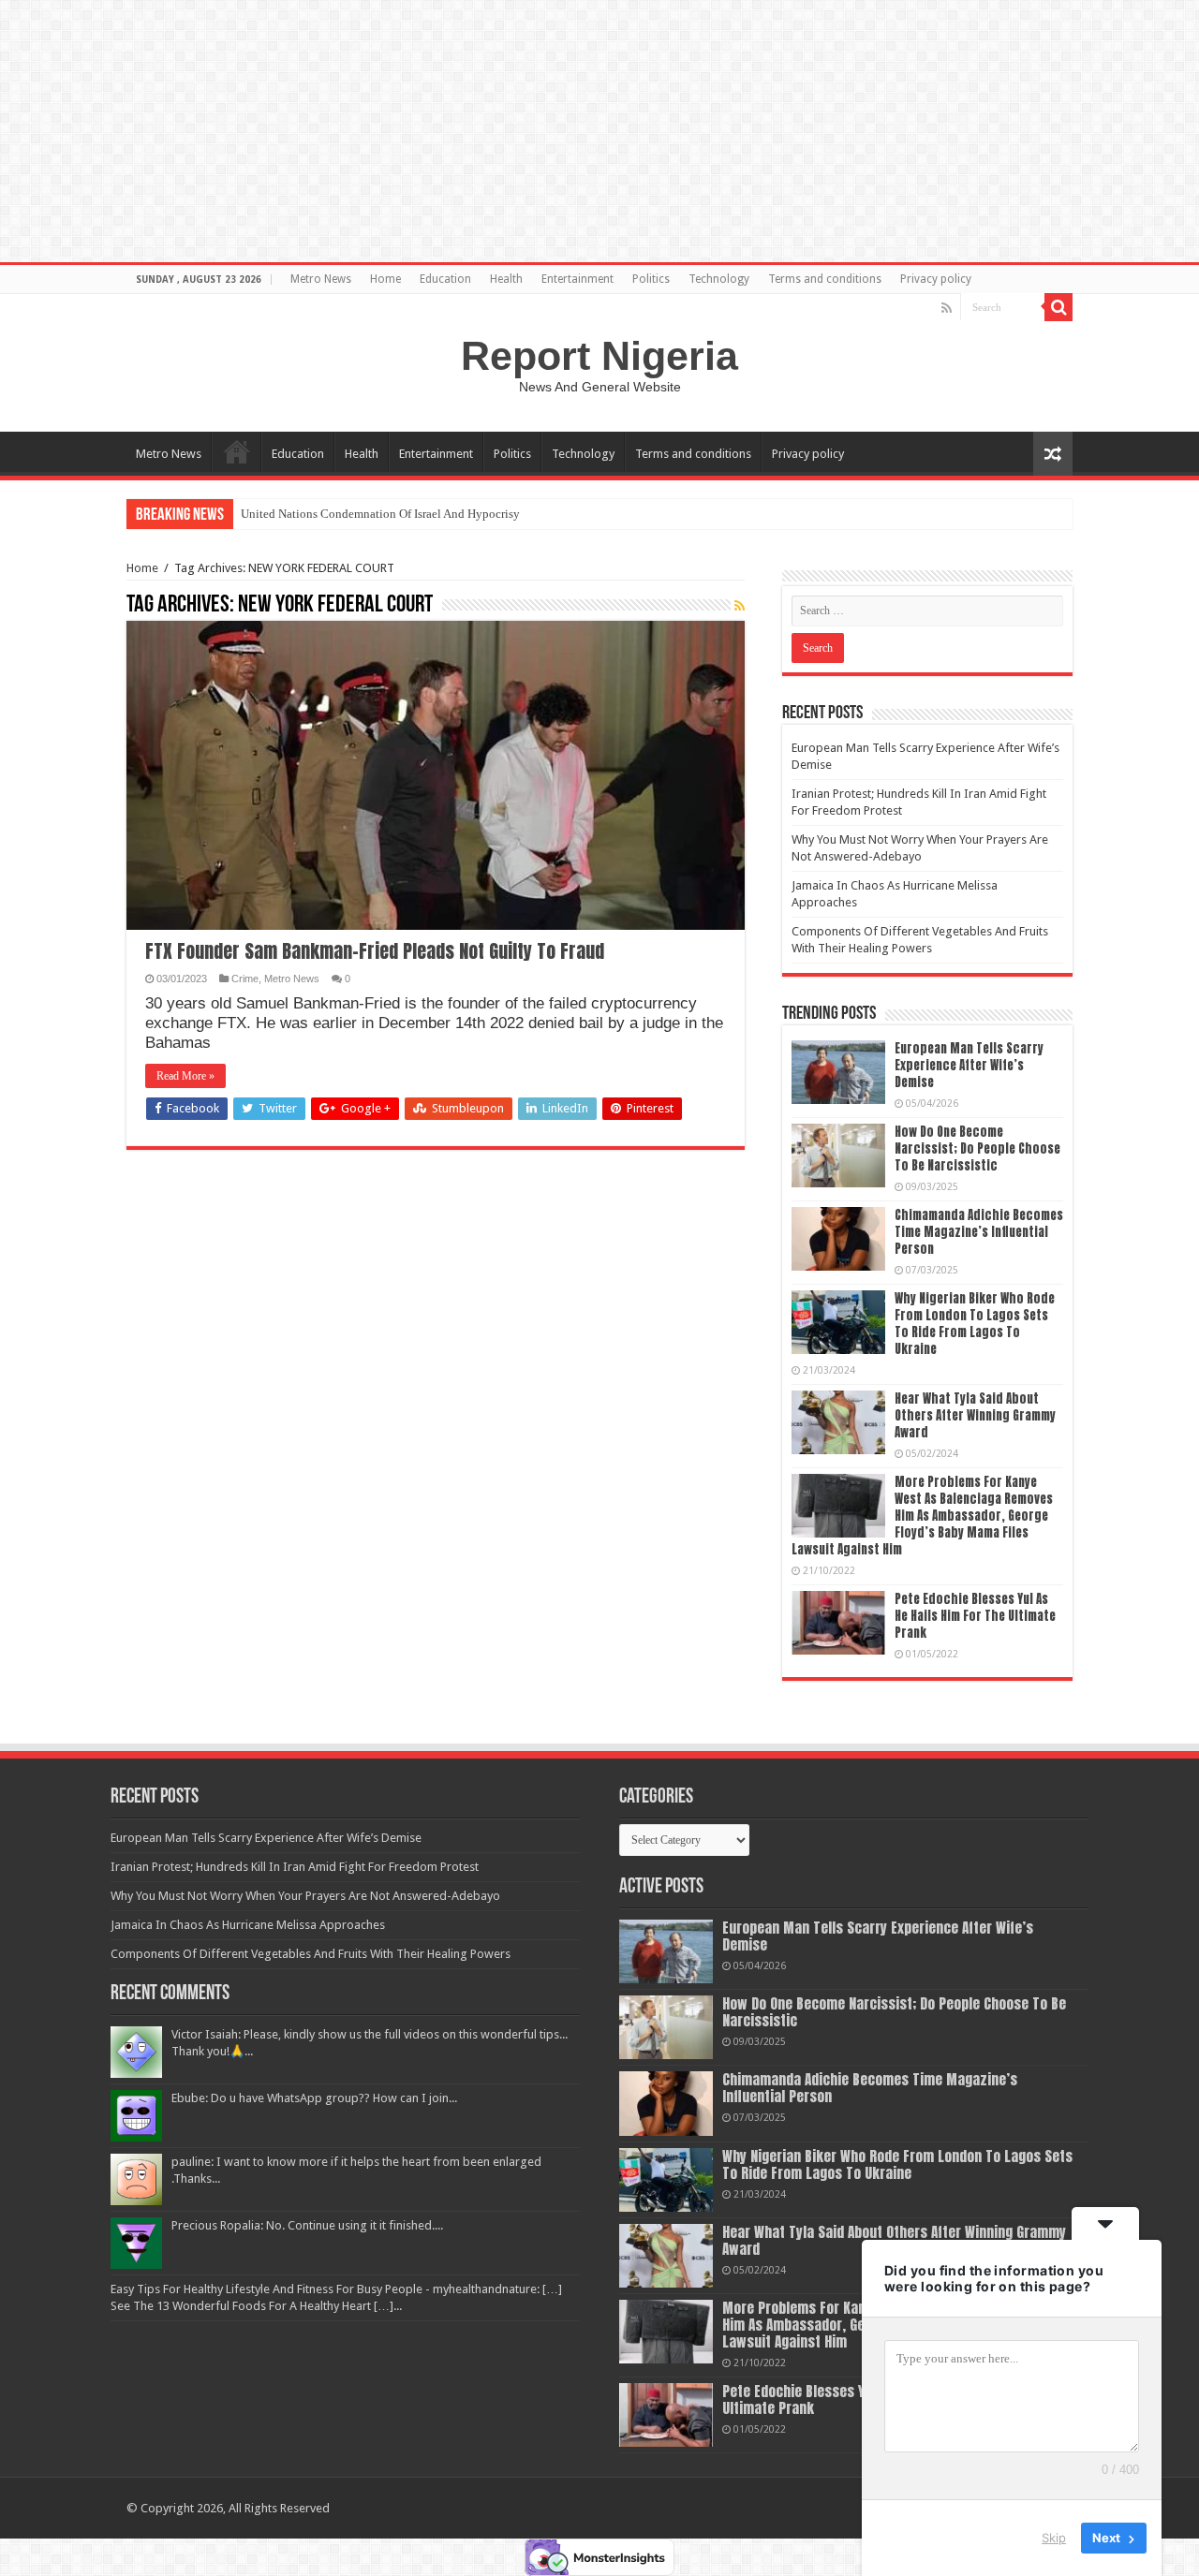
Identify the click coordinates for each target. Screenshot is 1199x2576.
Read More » (185, 1076)
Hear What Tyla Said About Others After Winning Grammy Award (975, 1415)
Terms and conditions (825, 279)
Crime (245, 979)
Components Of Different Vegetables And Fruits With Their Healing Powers (311, 1954)
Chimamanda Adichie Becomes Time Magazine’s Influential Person (979, 1232)
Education (445, 279)
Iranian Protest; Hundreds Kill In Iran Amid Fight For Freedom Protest (295, 1867)
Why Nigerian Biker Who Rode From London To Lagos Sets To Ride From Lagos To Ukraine (975, 1324)
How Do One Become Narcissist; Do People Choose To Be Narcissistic (977, 1148)
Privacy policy (936, 279)
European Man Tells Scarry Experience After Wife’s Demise (969, 1065)
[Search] (1058, 307)
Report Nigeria (599, 356)
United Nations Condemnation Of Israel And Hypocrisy (380, 514)
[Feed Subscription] (740, 606)
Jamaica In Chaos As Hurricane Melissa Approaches (248, 1925)
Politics (651, 279)
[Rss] (947, 308)
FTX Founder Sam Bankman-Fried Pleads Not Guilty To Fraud (375, 951)
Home (385, 279)
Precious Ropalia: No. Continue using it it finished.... (307, 2225)
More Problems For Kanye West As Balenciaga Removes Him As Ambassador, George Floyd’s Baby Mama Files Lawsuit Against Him (922, 1516)
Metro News (321, 279)
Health (506, 279)
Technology (719, 279)
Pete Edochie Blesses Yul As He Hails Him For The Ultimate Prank (975, 1616)
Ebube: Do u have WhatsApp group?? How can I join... (314, 2098)
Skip (1054, 2538)
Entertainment (577, 279)
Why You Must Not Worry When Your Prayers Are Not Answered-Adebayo (305, 1896)
